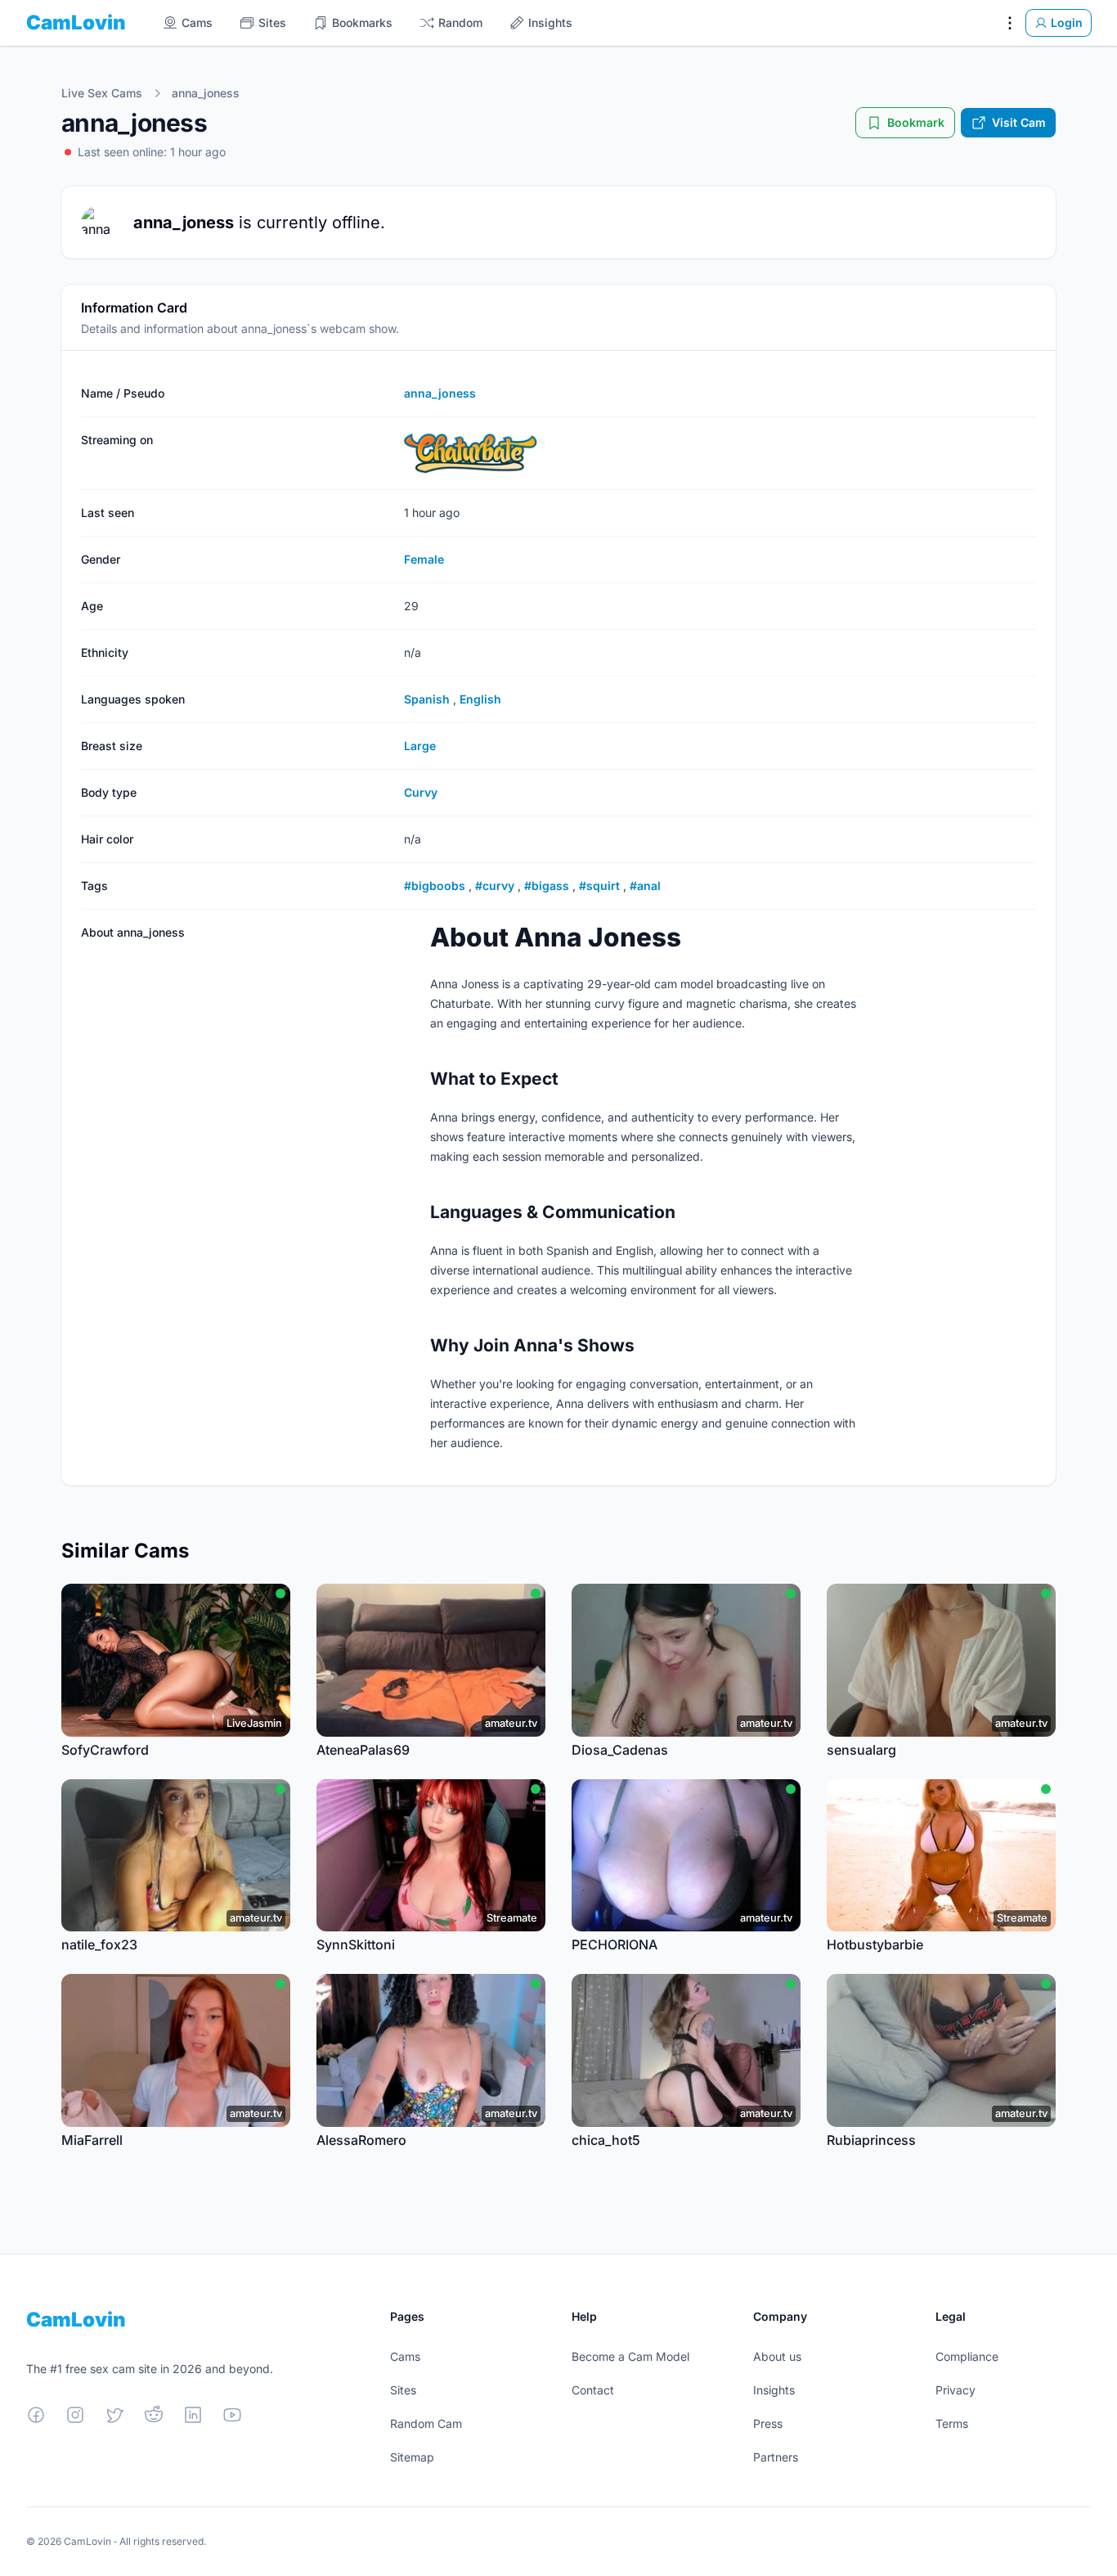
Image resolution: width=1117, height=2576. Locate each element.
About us (777, 2356)
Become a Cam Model (630, 2356)
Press (768, 2423)
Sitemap (412, 2457)
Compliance (967, 2356)
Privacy (956, 2390)
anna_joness (206, 93)
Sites (403, 2390)
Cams (405, 2356)
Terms (952, 2423)
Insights (774, 2390)
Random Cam (426, 2423)
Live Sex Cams (102, 93)
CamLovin (76, 22)
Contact (593, 2390)
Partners (776, 2457)
